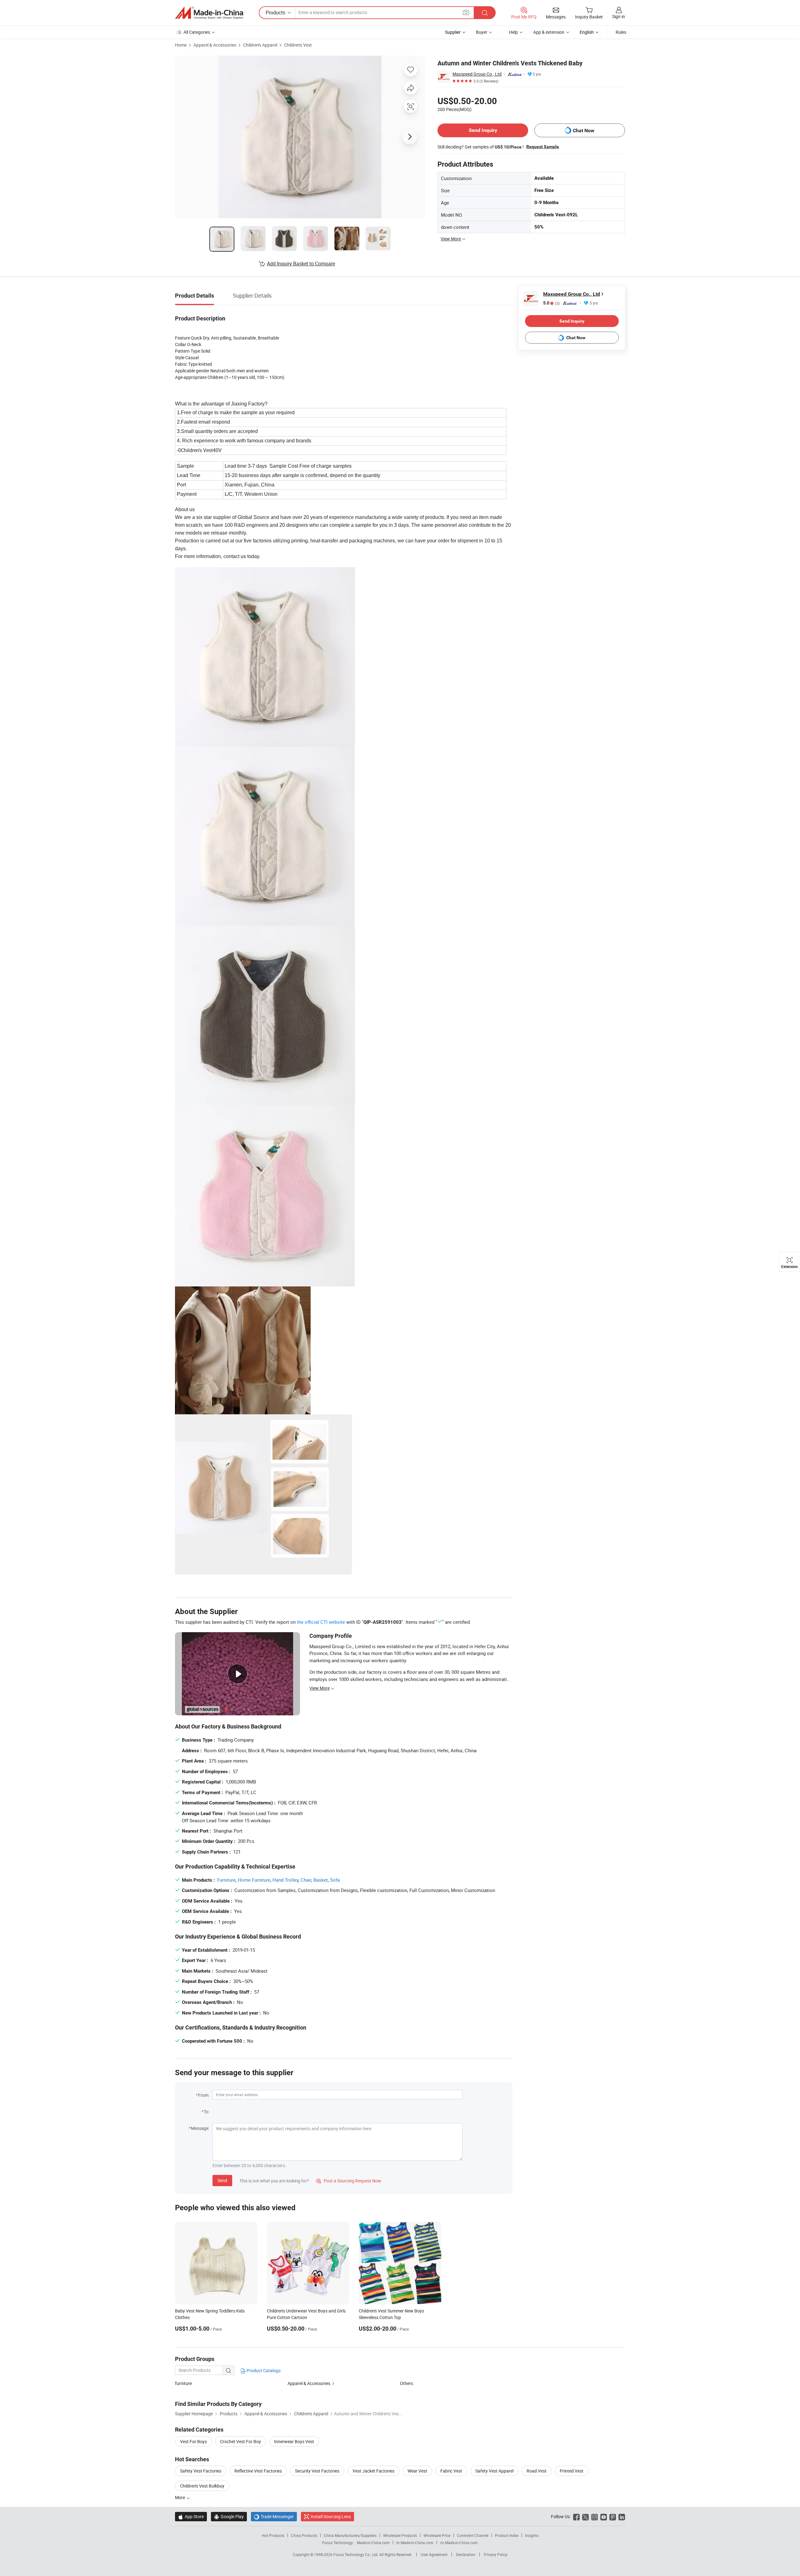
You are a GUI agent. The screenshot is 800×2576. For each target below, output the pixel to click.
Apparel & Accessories (215, 45)
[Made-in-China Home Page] (209, 13)
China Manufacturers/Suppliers (350, 2535)
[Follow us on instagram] (595, 2516)
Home (181, 45)
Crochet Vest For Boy (240, 2441)
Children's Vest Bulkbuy (202, 2486)
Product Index (507, 2535)
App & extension (549, 32)
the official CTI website (321, 1622)
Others (407, 2383)
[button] (466, 12)
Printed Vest (572, 2471)
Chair (306, 1880)
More (180, 2497)
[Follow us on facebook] (576, 2516)
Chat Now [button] (584, 131)
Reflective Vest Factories (258, 2471)
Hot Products (273, 2535)
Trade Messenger (274, 2516)
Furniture (226, 1880)
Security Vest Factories (317, 2471)
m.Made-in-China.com (415, 2543)
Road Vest (537, 2471)
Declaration (466, 2554)
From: (204, 2095)
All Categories (197, 32)
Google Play (229, 2516)
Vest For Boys (193, 2441)
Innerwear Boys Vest (294, 2441)
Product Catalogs (263, 2370)
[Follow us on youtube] (604, 2516)
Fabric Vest (451, 2471)
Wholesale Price (437, 2535)
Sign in (619, 16)
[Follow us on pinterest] (613, 2516)
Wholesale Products (400, 2535)
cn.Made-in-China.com (459, 2543)
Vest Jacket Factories (373, 2471)
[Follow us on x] (585, 2516)
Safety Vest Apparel (494, 2471)
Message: (200, 2128)
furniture (183, 2383)
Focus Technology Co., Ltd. (356, 2554)
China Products (304, 2535)
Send (222, 2180)
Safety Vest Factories (201, 2471)
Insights (532, 2535)
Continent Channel (473, 2535)
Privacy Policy (496, 2554)
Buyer (482, 32)
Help (513, 32)
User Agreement (434, 2554)
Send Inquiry (483, 130)
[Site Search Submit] (485, 13)
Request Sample (543, 147)
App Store (191, 2516)
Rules (621, 32)
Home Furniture (254, 1880)
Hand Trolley (285, 1880)
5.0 (551, 303)
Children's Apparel (260, 45)
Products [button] (275, 13)
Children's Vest (298, 45)
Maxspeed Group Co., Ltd (477, 74)
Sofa (335, 1880)
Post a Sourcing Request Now (349, 2181)
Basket (321, 1880)
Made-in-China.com (373, 2543)
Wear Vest (417, 2471)
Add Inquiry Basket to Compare (301, 264)
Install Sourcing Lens (331, 2516)
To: (207, 2112)
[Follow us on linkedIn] (622, 2516)
